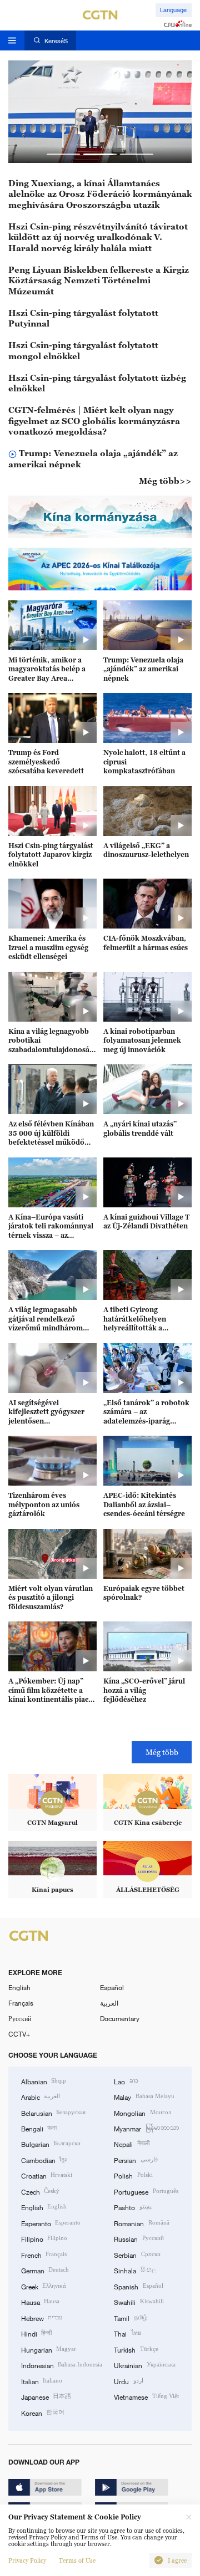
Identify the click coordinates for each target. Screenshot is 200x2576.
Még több (162, 1752)
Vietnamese (146, 2396)
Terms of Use (77, 2560)
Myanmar (146, 2128)
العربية (109, 2003)
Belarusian (53, 2113)
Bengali (39, 2128)
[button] (63, 154)
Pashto (132, 2207)
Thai (127, 2333)
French (44, 2254)
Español (112, 1987)
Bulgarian (51, 2144)
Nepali (131, 2144)
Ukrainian (144, 2365)
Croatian (47, 2175)
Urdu (128, 2381)
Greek (44, 2286)
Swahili (139, 2302)
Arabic (41, 2096)
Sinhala (135, 2270)
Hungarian (49, 2349)
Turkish (136, 2349)
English (19, 1987)
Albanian (44, 2081)
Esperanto (51, 2223)
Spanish (138, 2286)
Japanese (46, 2396)
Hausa (40, 2302)
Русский (20, 2018)
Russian (139, 2238)
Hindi (36, 2333)
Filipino (44, 2238)
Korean (43, 2412)
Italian (42, 2381)
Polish (133, 2175)
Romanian (141, 2223)
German (45, 2270)
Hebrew (42, 2318)
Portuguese (146, 2191)
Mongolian (142, 2113)
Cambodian (44, 2160)
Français (21, 2003)
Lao (126, 2081)
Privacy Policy (27, 2560)
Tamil (130, 2318)
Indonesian (62, 2365)
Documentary (120, 2018)
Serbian (137, 2254)
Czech (40, 2191)
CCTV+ (19, 2034)
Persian (136, 2160)
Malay (144, 2096)
